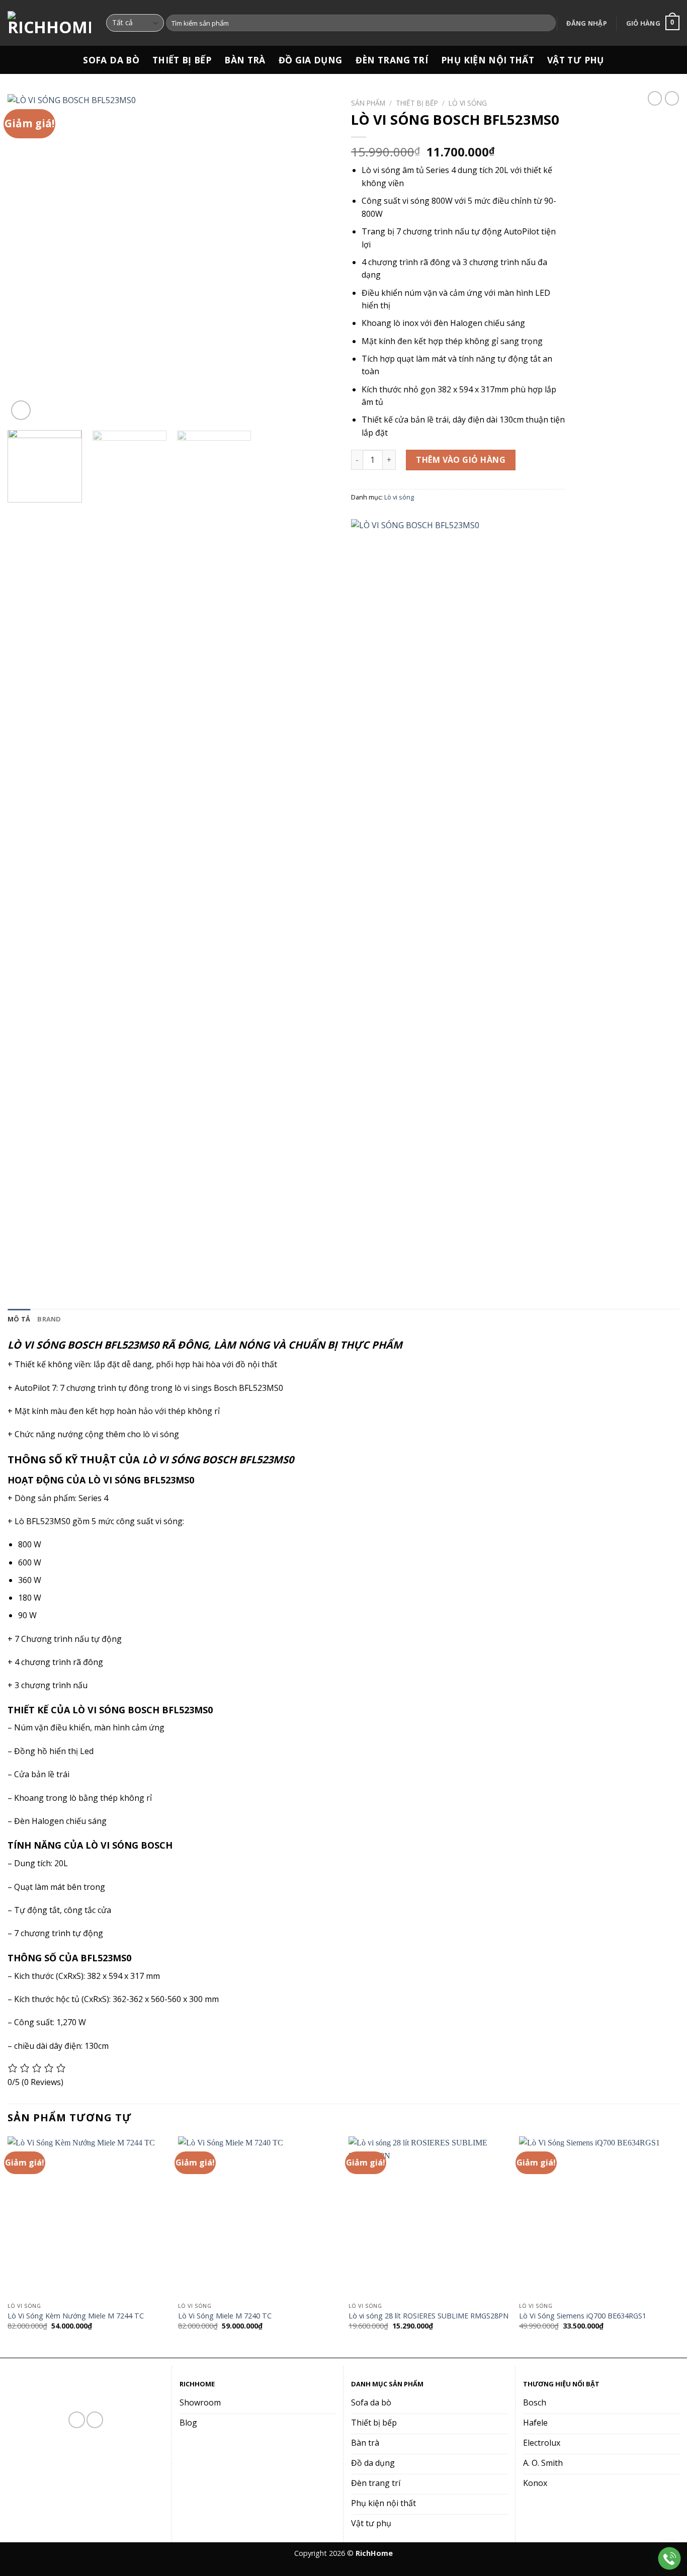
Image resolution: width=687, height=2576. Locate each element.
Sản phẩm (368, 103)
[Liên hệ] (670, 2559)
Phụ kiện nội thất (488, 60)
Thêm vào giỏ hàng (461, 460)
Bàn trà (245, 60)
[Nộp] (546, 23)
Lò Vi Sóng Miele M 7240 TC (225, 2316)
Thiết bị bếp (182, 60)
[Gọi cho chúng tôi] (95, 2420)
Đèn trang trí (392, 60)
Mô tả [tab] (19, 1319)
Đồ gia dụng (311, 60)
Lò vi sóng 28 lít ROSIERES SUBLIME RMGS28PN (428, 2316)
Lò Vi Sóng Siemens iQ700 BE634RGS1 (583, 2316)
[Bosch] (426, 896)
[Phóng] (21, 410)
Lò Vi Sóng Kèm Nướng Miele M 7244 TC (76, 2316)
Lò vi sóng (468, 103)
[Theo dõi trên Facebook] (77, 2420)
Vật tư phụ (576, 60)
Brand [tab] (49, 1319)
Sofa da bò (111, 60)
